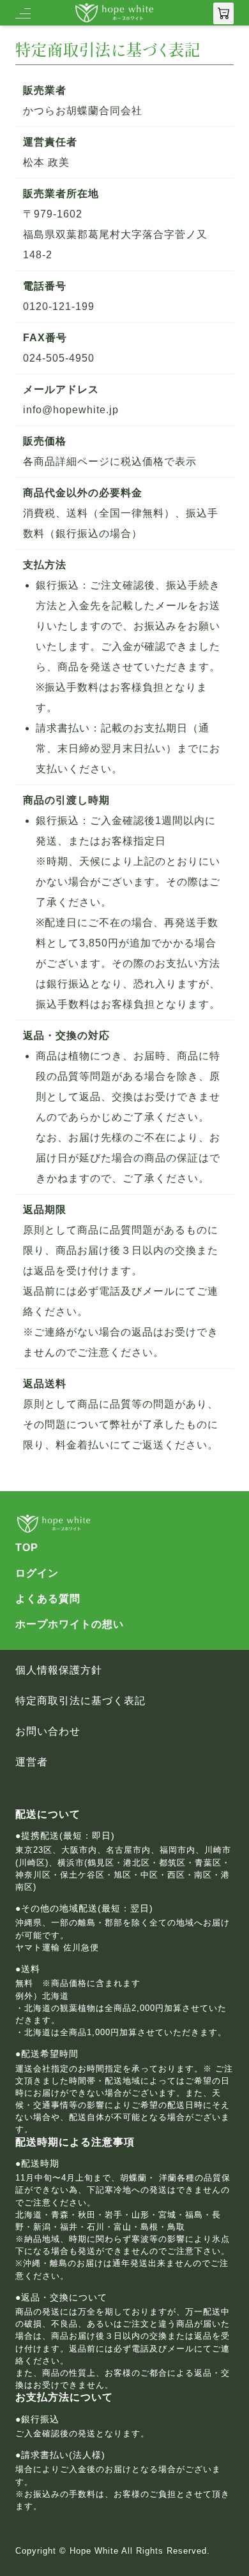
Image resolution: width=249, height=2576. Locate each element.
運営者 (32, 1762)
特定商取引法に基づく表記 (80, 1701)
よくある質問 (48, 1599)
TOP (27, 1548)
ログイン (37, 1573)
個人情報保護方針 (59, 1670)
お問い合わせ (48, 1732)
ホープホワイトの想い (70, 1624)
